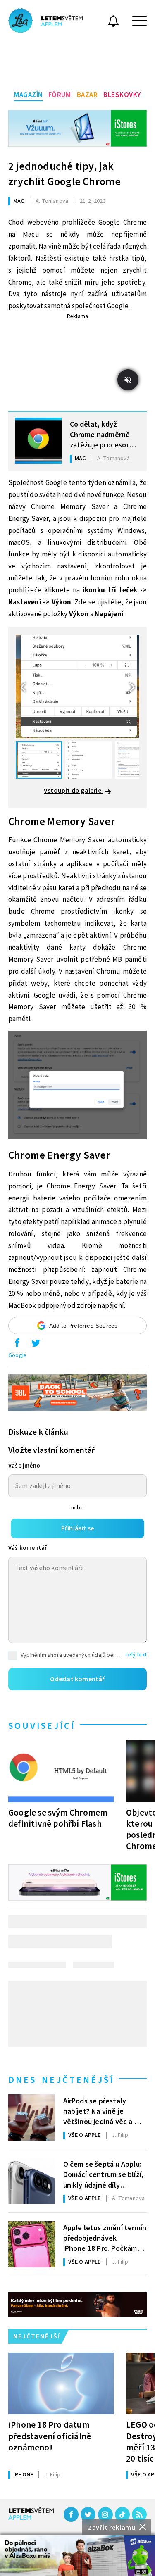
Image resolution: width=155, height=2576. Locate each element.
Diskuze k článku (38, 1432)
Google (17, 1355)
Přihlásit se (77, 1528)
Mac (19, 201)
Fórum (60, 95)
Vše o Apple (85, 2135)
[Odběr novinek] (113, 22)
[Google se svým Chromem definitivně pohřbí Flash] (61, 1771)
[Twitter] (88, 2514)
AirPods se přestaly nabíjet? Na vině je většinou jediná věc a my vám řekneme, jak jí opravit (104, 2111)
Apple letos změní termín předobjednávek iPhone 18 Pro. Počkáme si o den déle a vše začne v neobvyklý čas (105, 2238)
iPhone (23, 2475)
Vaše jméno (24, 1466)
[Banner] (77, 2556)
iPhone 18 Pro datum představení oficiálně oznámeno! (50, 2436)
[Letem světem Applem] (45, 21)
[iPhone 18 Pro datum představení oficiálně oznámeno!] (61, 2384)
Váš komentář (28, 1548)
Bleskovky (122, 95)
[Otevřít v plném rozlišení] (77, 1087)
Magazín (28, 95)
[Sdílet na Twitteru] (36, 1345)
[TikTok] (122, 2514)
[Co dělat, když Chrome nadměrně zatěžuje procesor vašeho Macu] (38, 441)
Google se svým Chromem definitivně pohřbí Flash (58, 1818)
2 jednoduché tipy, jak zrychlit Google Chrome (64, 174)
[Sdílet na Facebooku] (17, 1345)
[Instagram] (105, 2514)
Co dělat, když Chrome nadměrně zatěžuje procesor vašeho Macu (100, 434)
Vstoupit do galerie (73, 791)
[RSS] (139, 2514)
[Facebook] (71, 2514)
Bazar (87, 95)
